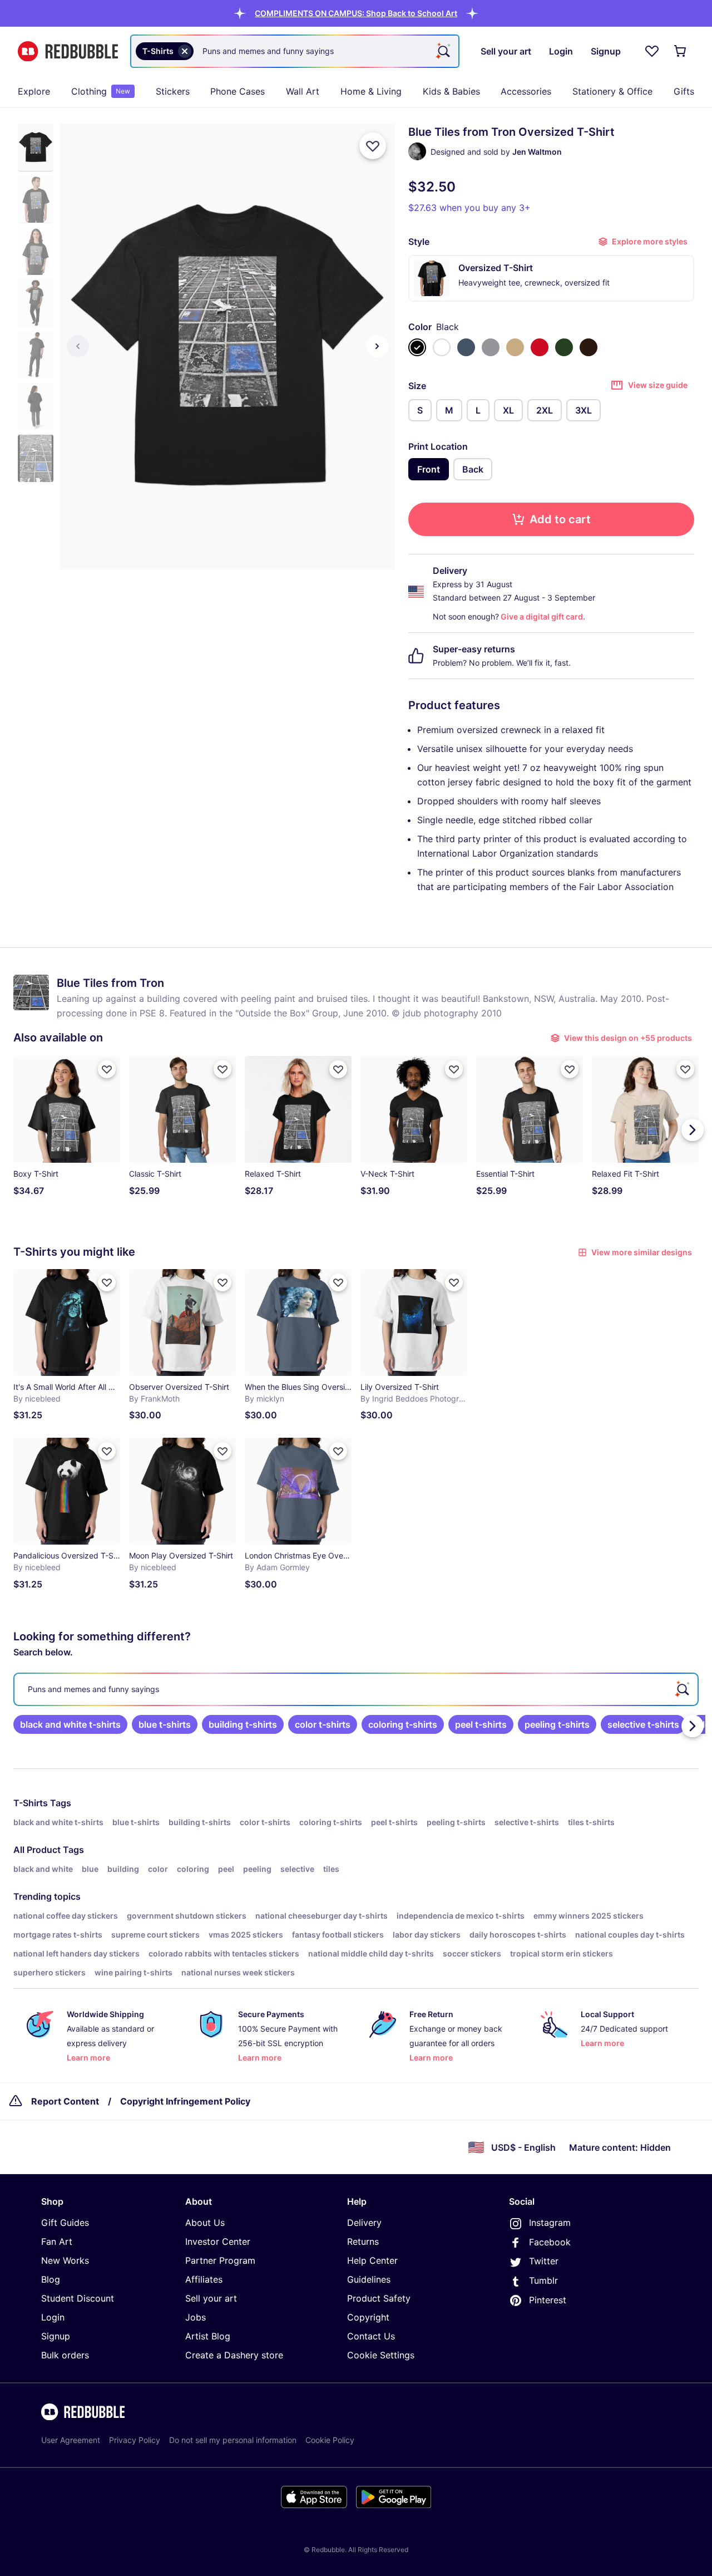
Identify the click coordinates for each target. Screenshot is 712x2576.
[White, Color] (442, 347)
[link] (70, 1724)
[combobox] (295, 51)
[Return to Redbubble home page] (68, 51)
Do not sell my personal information (233, 2440)
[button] (356, 13)
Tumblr (543, 2280)
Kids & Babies (451, 91)
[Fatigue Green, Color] (564, 347)
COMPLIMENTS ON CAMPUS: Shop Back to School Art (356, 13)
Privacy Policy (135, 2440)
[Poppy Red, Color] (540, 347)
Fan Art (57, 2241)
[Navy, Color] (466, 347)
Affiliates (204, 2279)
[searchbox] (356, 1689)
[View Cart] (681, 51)
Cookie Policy (330, 2440)
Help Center (372, 2260)
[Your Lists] (652, 51)
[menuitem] (34, 91)
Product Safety (379, 2298)
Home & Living (371, 91)
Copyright (368, 2317)
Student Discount (78, 2298)
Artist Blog (208, 2336)
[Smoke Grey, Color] (491, 347)
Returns (363, 2241)
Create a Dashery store (234, 2355)
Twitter (544, 2261)
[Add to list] (373, 146)
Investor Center (218, 2241)
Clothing (101, 91)
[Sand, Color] (515, 347)
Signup (56, 2336)
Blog (51, 2279)
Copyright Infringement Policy (185, 2101)
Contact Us (371, 2336)
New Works (65, 2260)
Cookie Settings (381, 2355)
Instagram (550, 2223)
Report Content (65, 2101)
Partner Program (220, 2260)
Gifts (684, 91)
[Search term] (443, 51)
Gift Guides (65, 2223)
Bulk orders (65, 2355)
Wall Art (303, 91)
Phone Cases (238, 91)
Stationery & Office (612, 91)
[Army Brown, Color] (589, 347)
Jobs (196, 2317)
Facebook (550, 2242)
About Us (205, 2223)
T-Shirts (31, 1803)
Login (53, 2317)
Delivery (364, 2223)
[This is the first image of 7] (78, 346)
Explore (34, 91)
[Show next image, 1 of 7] (377, 346)
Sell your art (211, 2298)
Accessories (526, 91)
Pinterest (548, 2300)
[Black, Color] (417, 347)
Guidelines (369, 2279)
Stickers (173, 91)
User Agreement (71, 2440)
